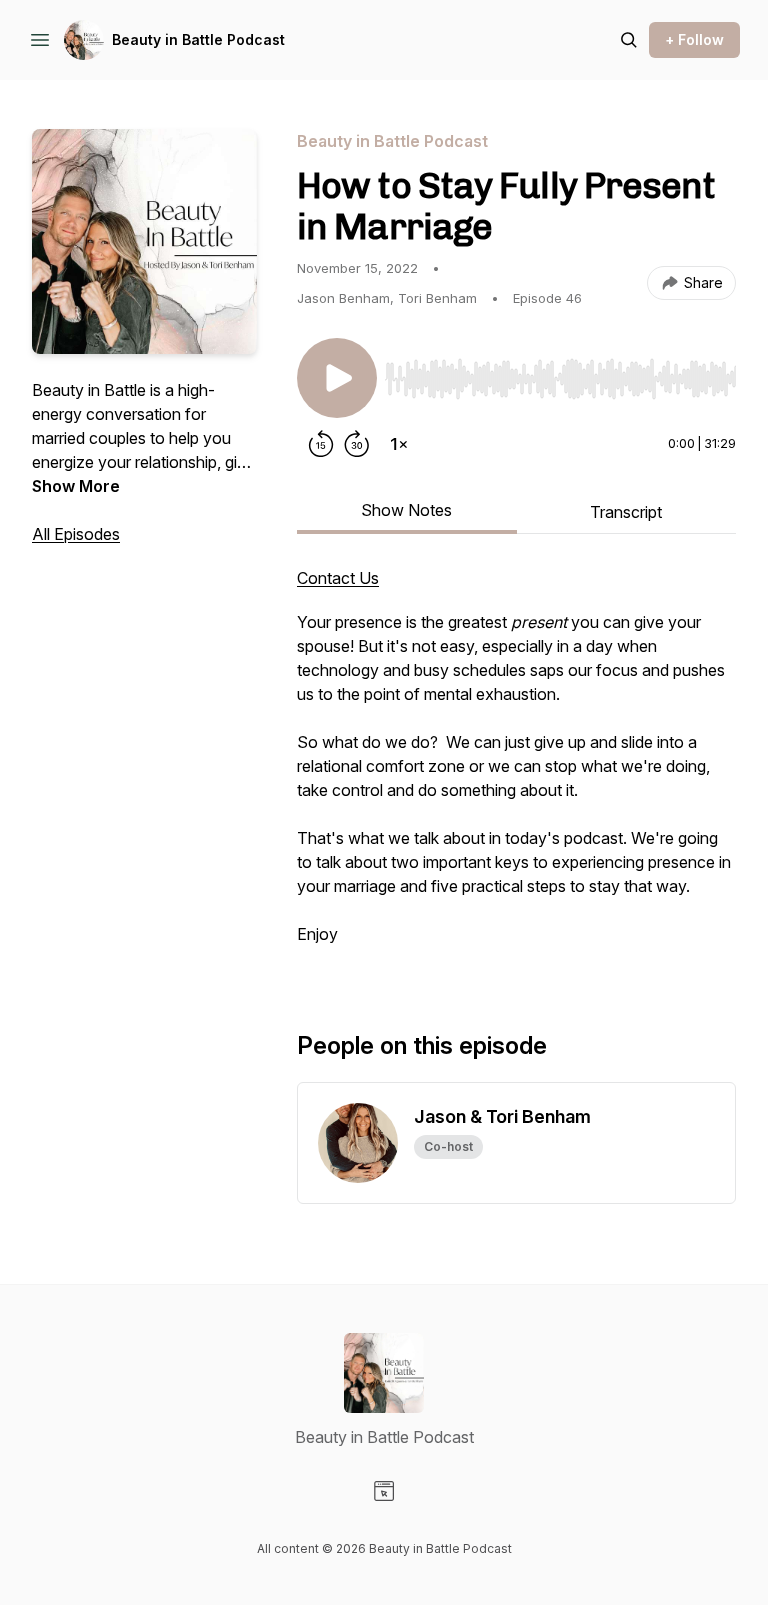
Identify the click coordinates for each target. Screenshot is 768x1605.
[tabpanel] (516, 766)
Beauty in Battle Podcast (198, 39)
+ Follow (694, 39)
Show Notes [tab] (406, 510)
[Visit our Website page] (384, 1491)
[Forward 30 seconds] (357, 444)
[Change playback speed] (399, 444)
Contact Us (338, 578)
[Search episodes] (629, 40)
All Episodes (76, 534)
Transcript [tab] (626, 512)
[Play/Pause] (337, 378)
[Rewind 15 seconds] (321, 444)
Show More (76, 486)
